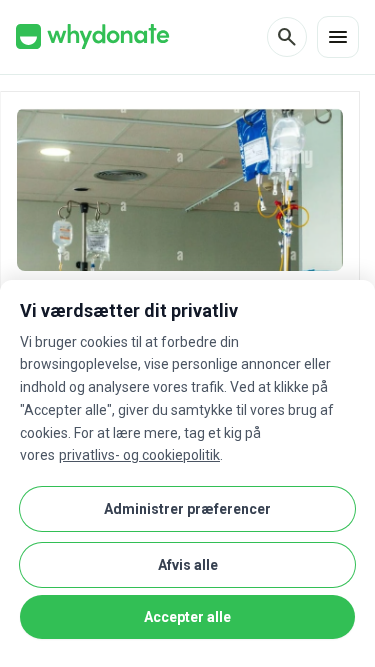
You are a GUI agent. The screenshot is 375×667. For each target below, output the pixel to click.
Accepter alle (187, 617)
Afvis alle (188, 565)
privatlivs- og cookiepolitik (139, 455)
